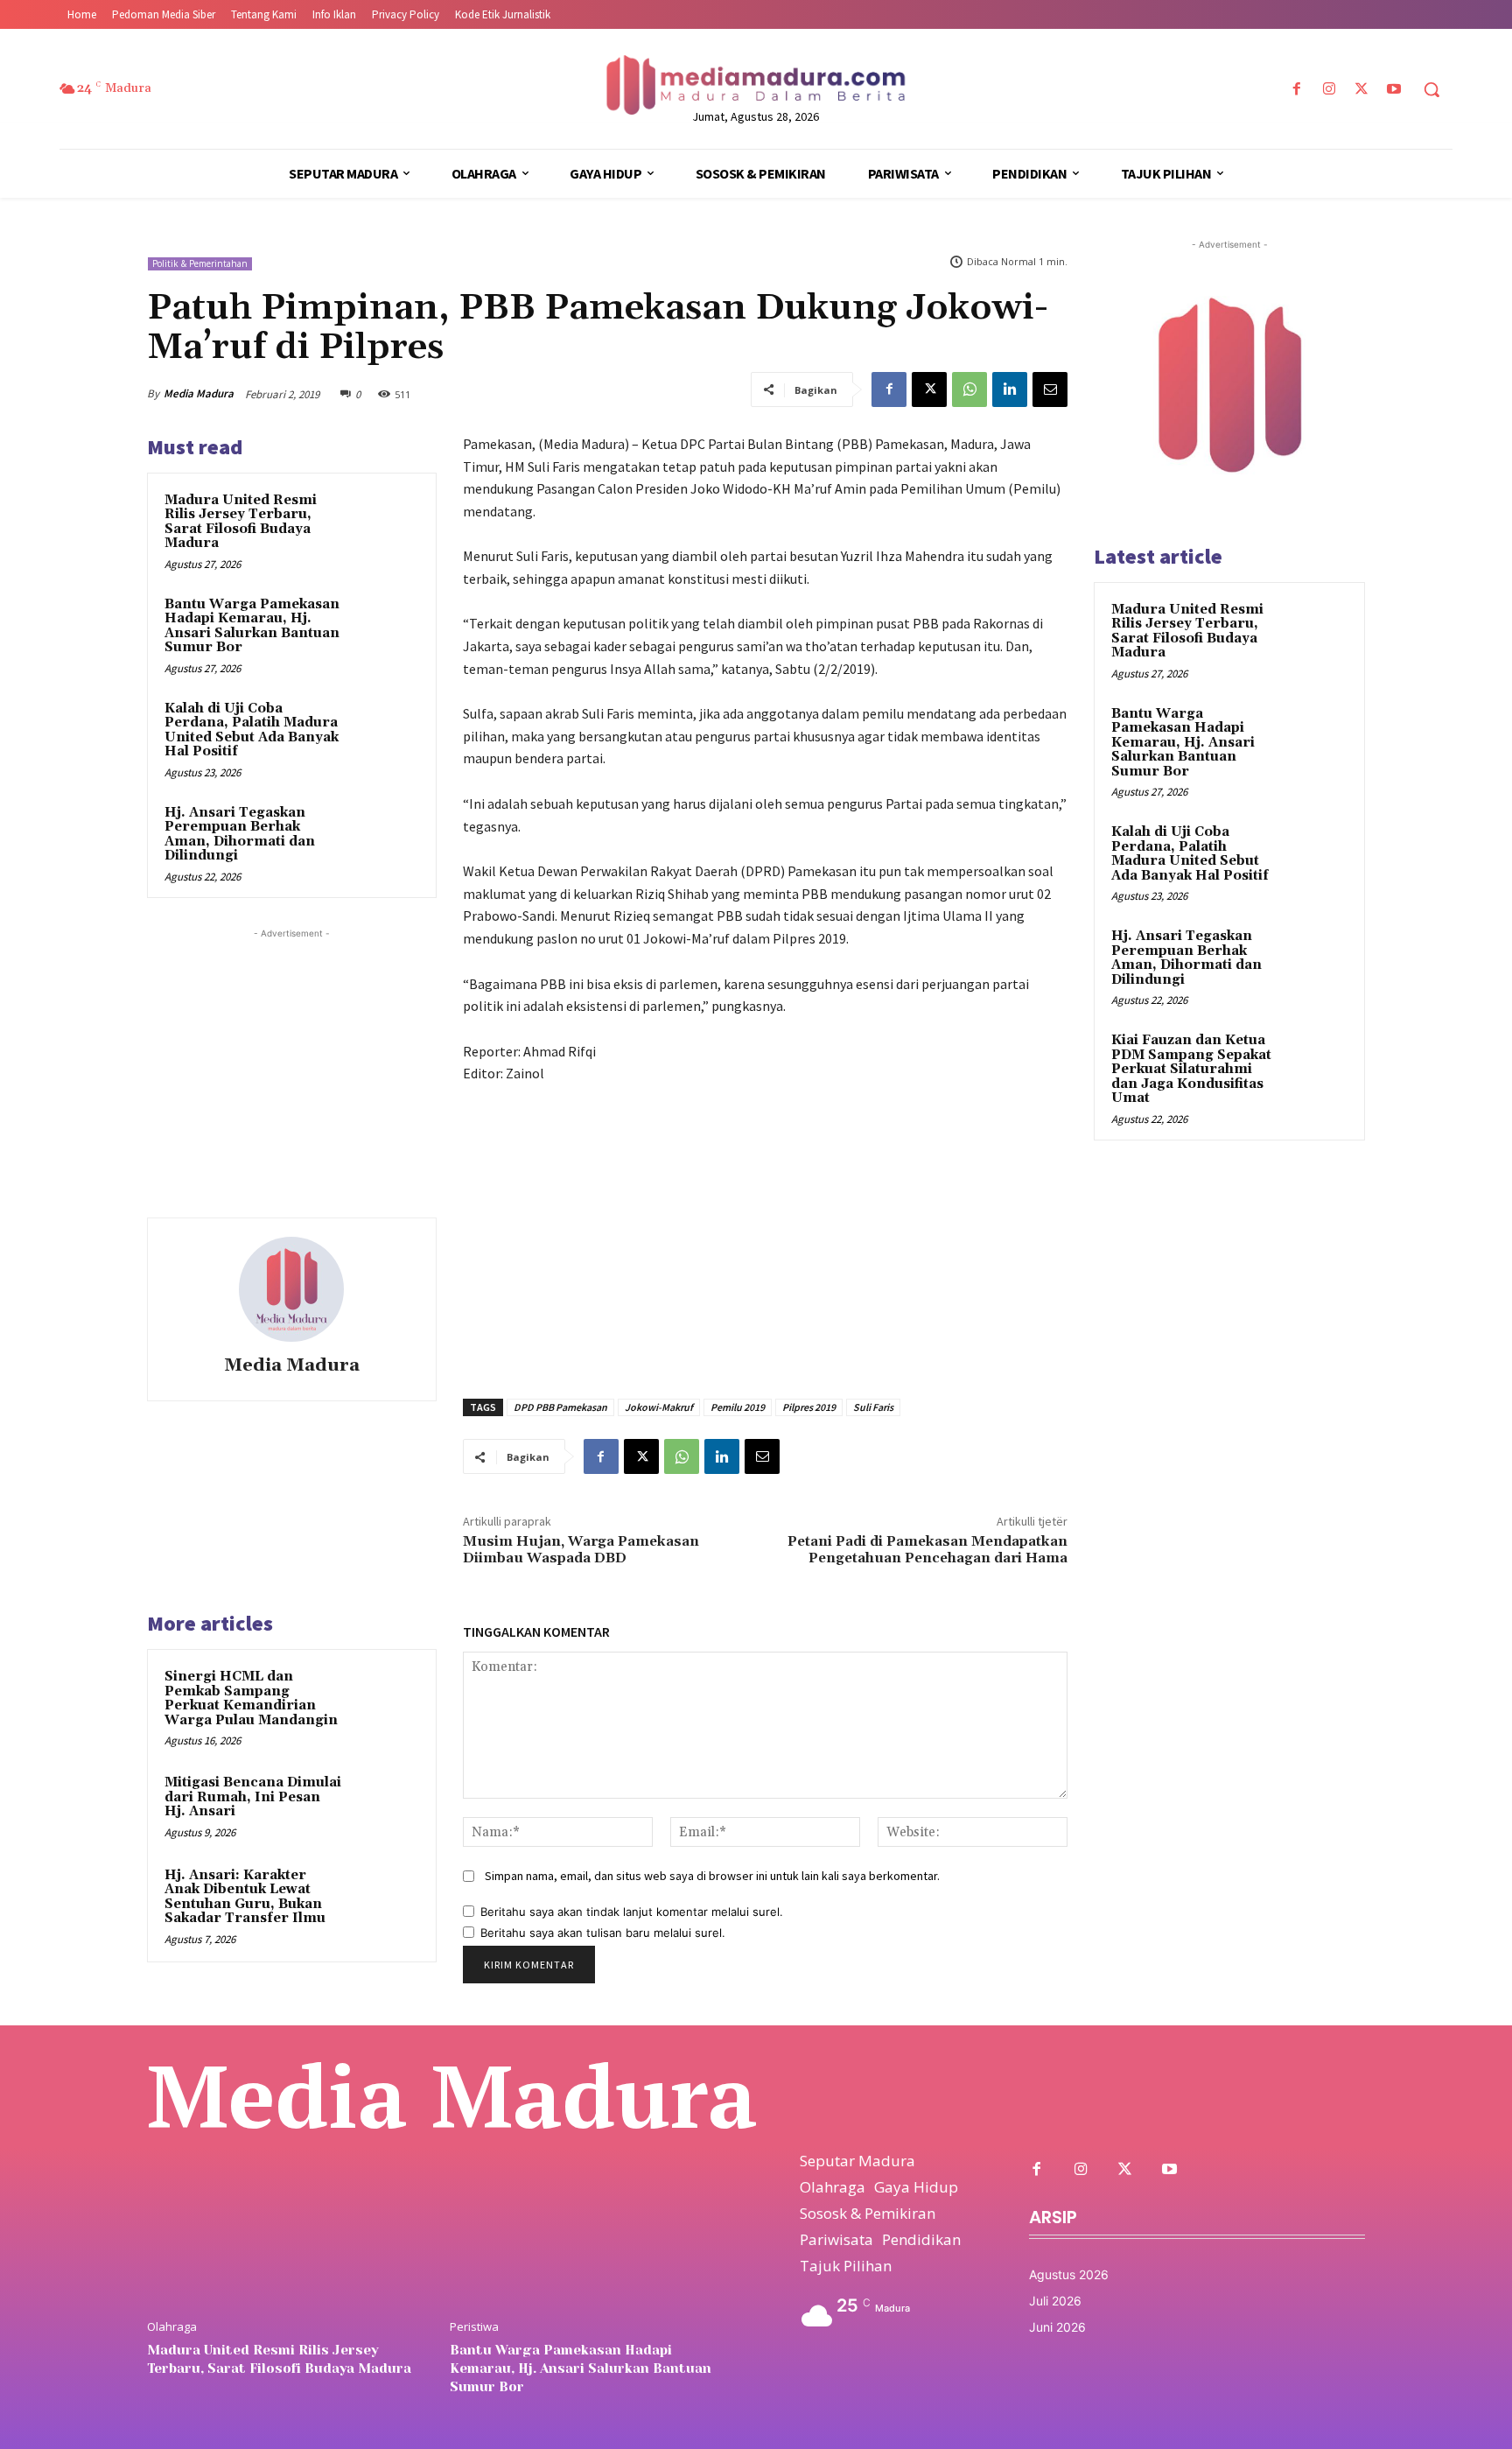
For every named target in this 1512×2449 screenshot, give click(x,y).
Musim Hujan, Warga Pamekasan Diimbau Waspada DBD (581, 1550)
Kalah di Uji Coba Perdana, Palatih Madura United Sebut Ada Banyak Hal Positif (252, 730)
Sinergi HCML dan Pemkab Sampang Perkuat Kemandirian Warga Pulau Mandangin (251, 1698)
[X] (1362, 90)
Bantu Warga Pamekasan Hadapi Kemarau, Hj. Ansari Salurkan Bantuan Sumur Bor (252, 626)
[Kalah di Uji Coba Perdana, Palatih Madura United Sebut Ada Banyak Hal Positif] (385, 731)
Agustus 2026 (1069, 2274)
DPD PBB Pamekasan (560, 1407)
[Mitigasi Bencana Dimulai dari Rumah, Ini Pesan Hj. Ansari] (386, 1806)
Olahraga (172, 2327)
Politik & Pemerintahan (200, 263)
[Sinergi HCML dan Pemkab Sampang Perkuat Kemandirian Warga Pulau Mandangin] (386, 1700)
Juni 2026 (1057, 2327)
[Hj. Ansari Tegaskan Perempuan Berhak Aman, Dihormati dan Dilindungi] (385, 835)
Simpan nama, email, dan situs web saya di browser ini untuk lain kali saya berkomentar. (712, 1876)
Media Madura (199, 393)
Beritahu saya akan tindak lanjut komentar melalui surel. (632, 1912)
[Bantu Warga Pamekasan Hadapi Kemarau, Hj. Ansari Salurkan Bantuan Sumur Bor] (385, 627)
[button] (1431, 89)
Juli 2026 (1055, 2301)
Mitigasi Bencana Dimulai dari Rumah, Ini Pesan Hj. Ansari (253, 1797)
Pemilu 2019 (738, 1407)
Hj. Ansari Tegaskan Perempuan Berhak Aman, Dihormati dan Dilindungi (240, 835)
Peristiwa (474, 2327)
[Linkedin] (1010, 389)
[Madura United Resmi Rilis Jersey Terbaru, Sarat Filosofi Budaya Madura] (385, 523)
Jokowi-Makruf (659, 1407)
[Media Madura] (291, 1289)
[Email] (1050, 389)
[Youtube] (1394, 90)
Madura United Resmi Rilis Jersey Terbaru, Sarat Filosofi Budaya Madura (241, 522)
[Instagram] (1329, 90)
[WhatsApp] (969, 389)
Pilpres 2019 (809, 1407)
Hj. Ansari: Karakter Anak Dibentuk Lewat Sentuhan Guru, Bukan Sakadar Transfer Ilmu (245, 1897)
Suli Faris (873, 1407)
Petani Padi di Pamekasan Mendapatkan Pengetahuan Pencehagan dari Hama (927, 1550)
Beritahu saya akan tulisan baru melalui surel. (603, 1933)
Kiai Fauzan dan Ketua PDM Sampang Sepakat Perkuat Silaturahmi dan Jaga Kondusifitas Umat (1191, 1069)
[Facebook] (1296, 90)
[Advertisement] (291, 1052)
